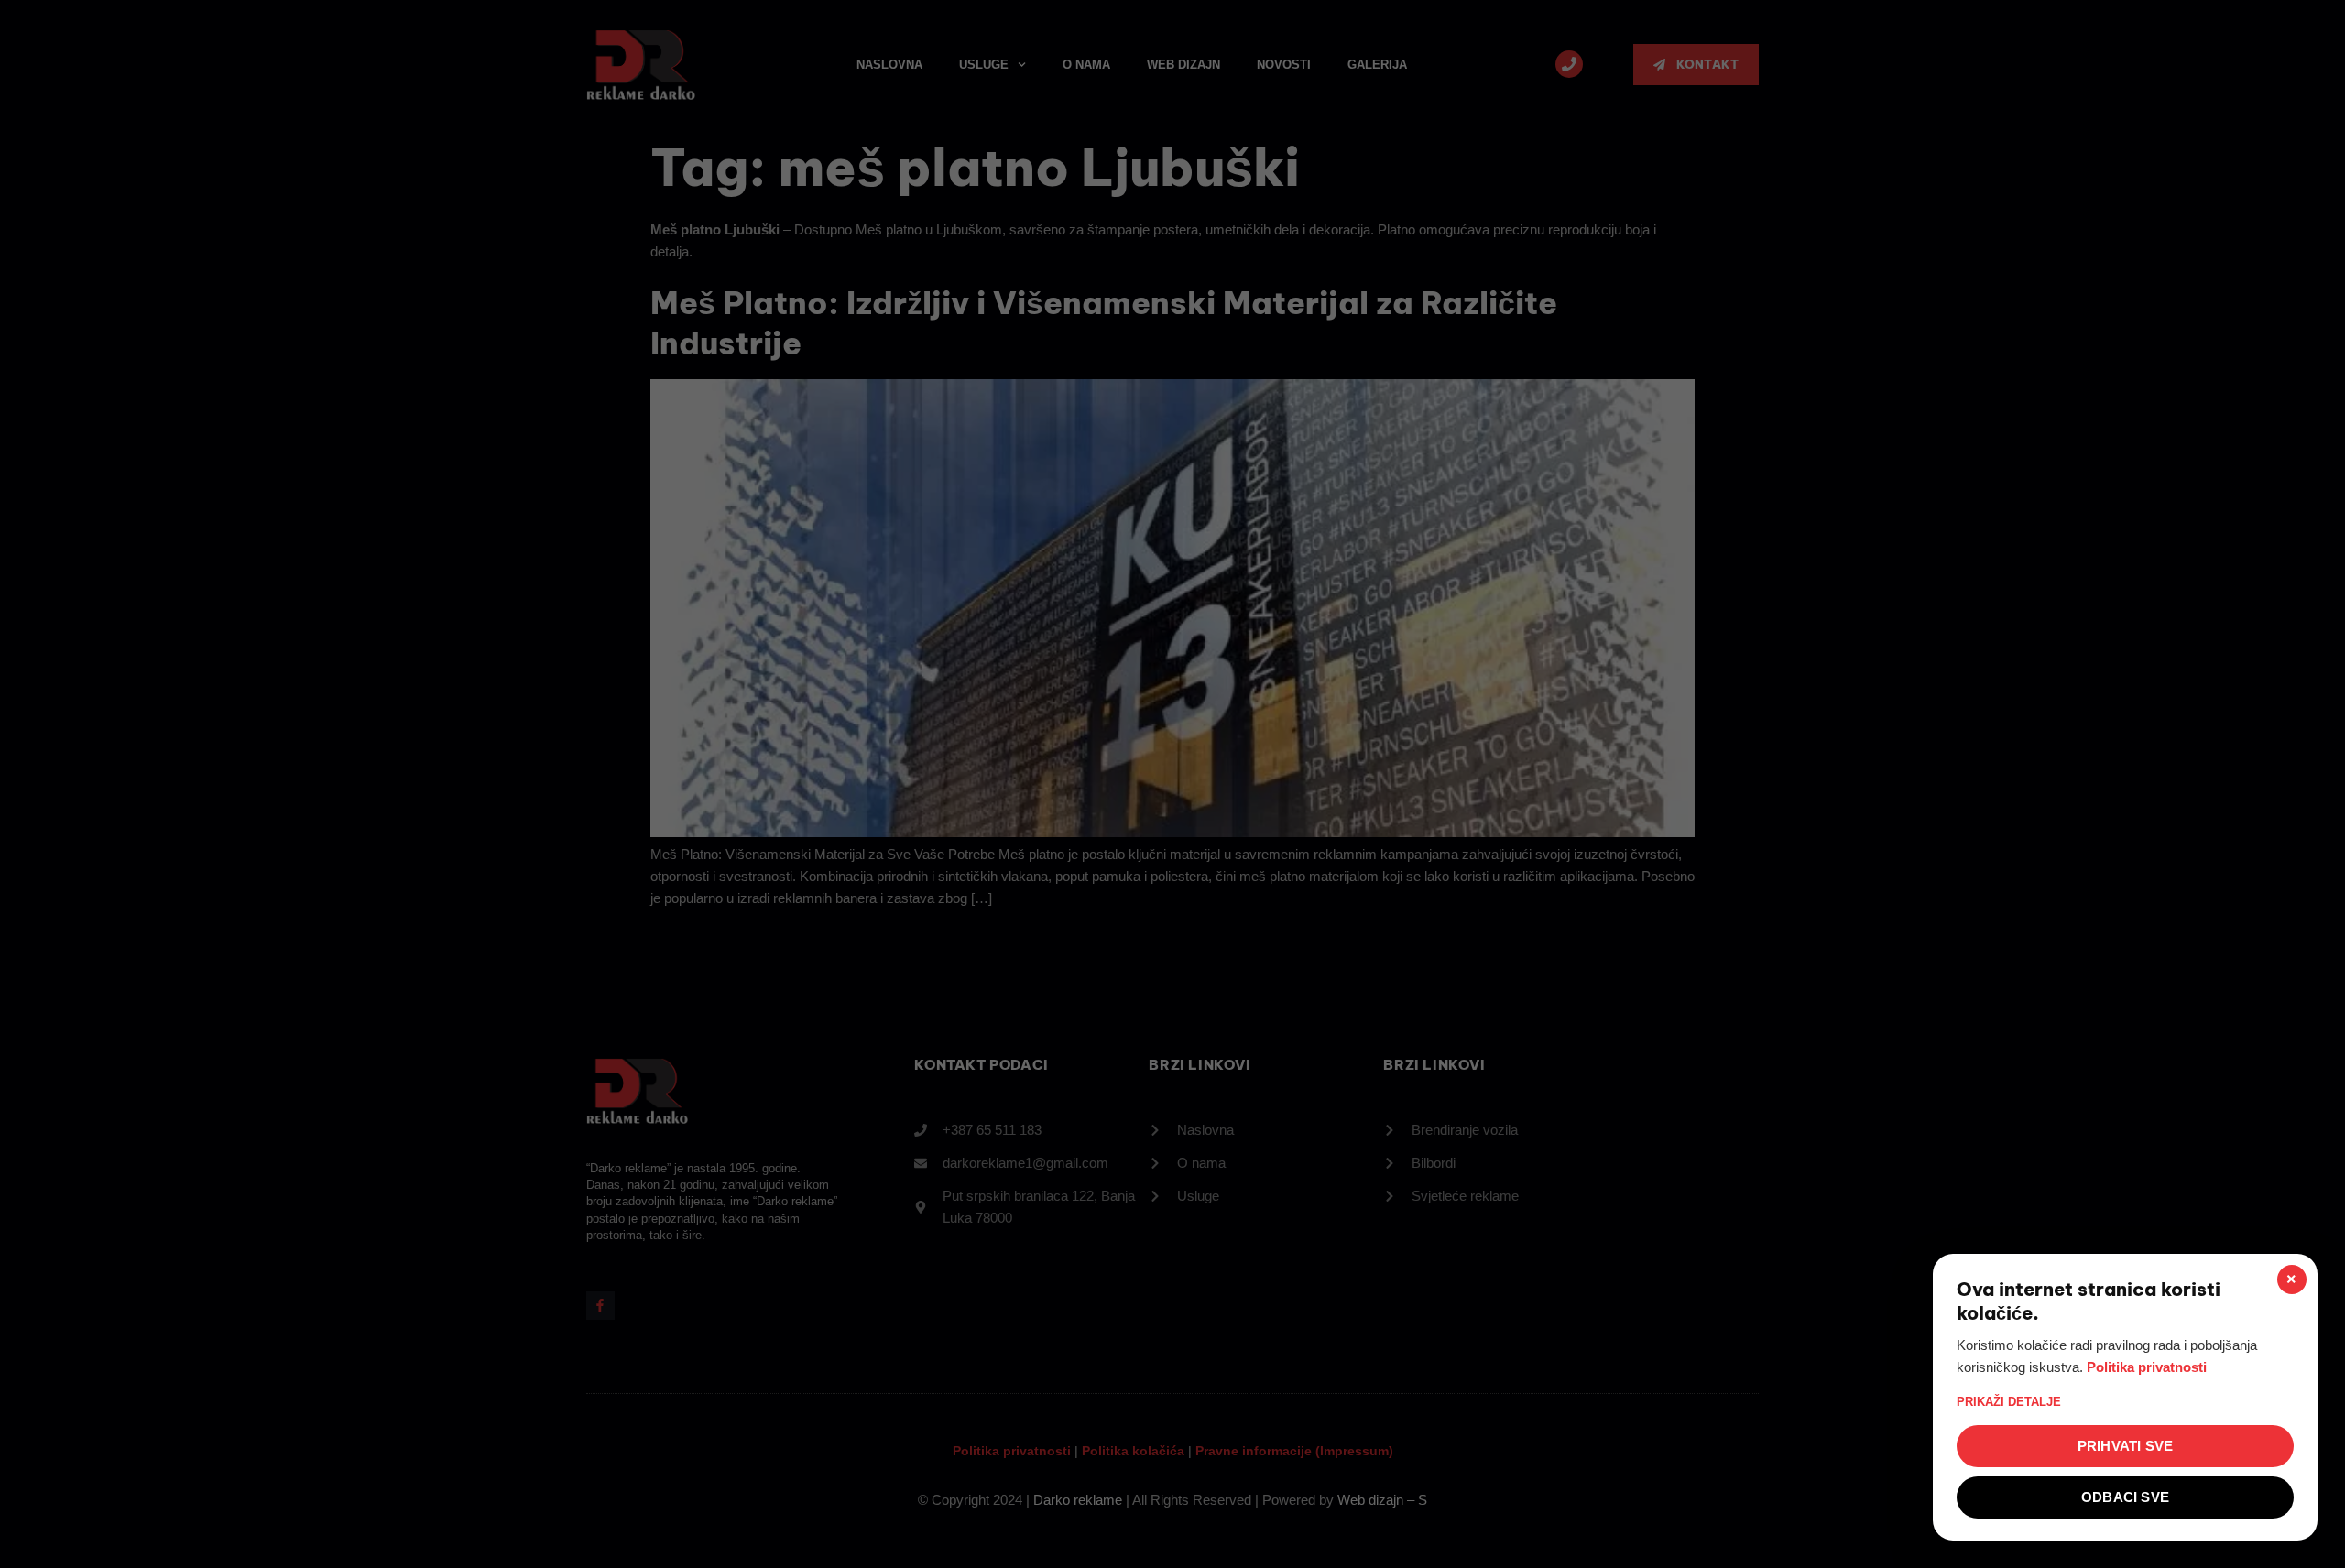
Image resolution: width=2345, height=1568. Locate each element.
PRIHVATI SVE (2125, 1446)
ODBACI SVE (2125, 1497)
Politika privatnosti (2147, 1367)
